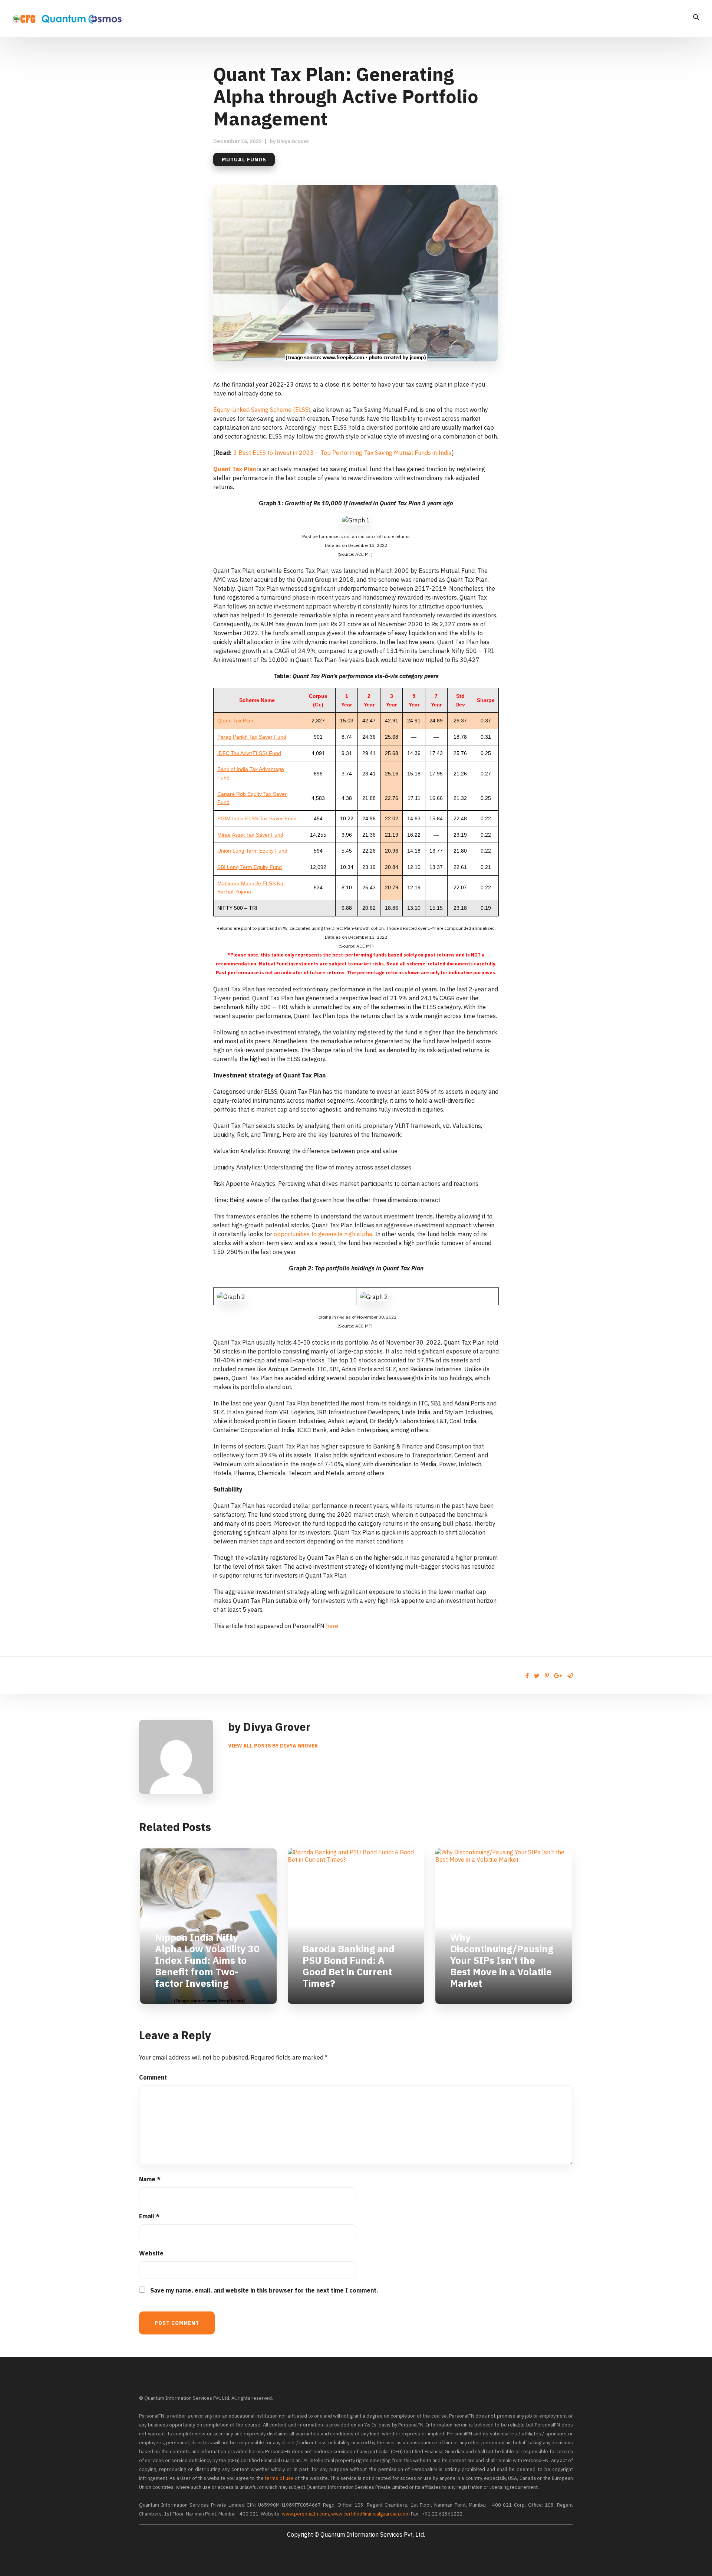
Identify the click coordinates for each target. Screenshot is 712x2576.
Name (150, 2179)
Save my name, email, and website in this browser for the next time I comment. (264, 2290)
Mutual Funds (244, 160)
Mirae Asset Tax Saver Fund (250, 835)
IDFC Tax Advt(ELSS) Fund (249, 753)
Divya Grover (293, 141)
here (332, 1626)
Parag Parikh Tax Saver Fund (252, 737)
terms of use (279, 2478)
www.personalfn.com (305, 2514)
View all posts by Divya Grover (273, 1746)
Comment (153, 2077)
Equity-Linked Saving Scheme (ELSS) (262, 410)
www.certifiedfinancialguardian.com (370, 2514)
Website (151, 2253)
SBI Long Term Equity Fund (250, 867)
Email (149, 2216)
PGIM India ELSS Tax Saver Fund (257, 818)
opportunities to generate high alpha (323, 1234)
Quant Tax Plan (235, 469)
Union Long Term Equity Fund (252, 851)
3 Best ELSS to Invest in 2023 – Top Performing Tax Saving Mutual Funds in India (342, 453)
